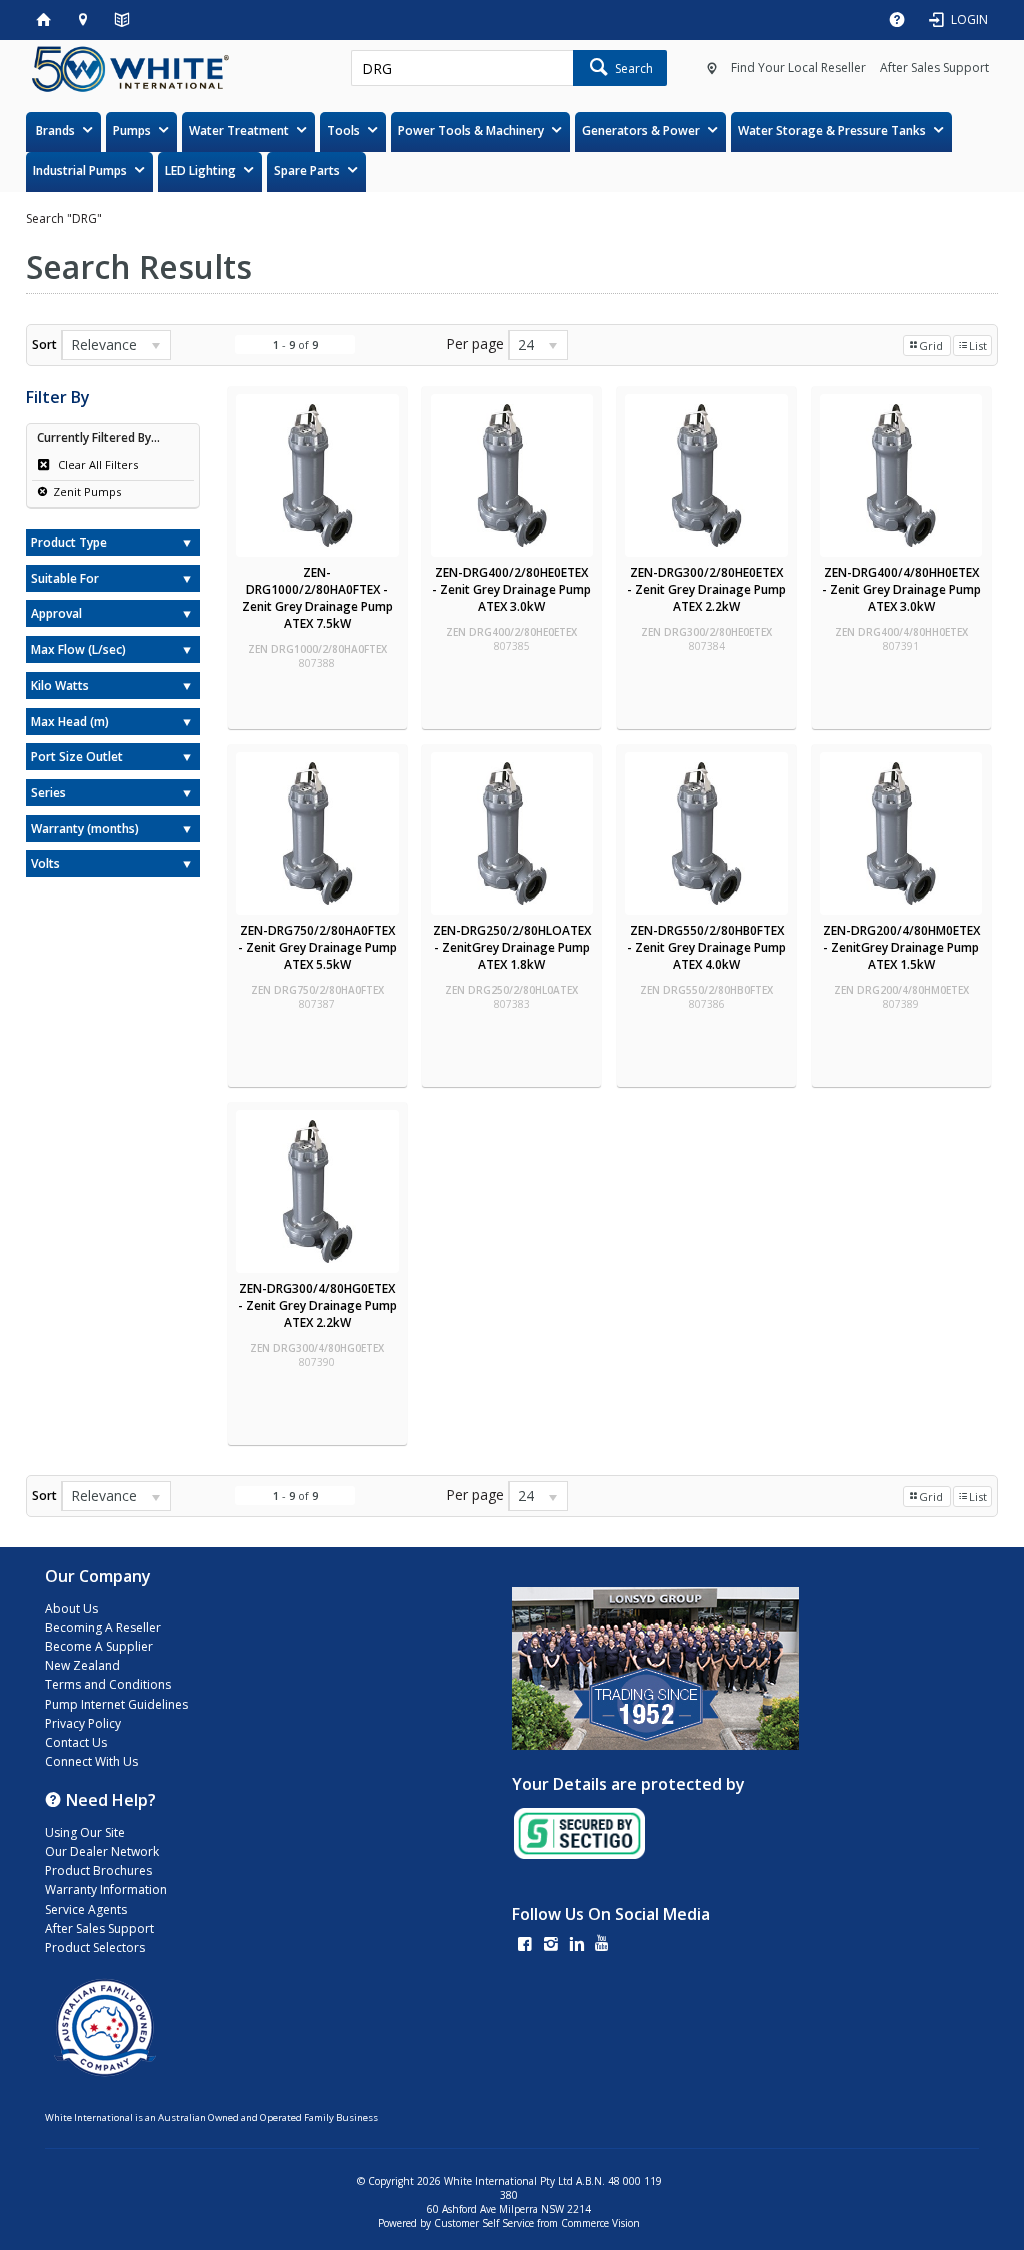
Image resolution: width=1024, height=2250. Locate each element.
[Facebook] (525, 1945)
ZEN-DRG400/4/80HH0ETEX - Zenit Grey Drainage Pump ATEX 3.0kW (901, 589)
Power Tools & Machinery (471, 130)
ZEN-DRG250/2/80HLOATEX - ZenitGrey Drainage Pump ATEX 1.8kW (512, 947)
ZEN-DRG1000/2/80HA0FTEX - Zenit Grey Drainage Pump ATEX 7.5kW (317, 598)
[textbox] (461, 68)
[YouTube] (602, 1945)
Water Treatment (239, 130)
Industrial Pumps (80, 170)
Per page (475, 343)
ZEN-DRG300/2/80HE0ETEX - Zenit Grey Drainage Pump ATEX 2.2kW (706, 589)
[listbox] (116, 345)
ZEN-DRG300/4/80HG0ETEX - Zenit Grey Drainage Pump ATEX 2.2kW (317, 1305)
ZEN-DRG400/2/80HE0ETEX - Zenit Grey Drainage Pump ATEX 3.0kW (511, 589)
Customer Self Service (484, 2223)
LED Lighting (200, 170)
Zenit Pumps (87, 491)
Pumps (132, 130)
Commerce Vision (600, 2223)
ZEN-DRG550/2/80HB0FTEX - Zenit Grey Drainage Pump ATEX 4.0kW (706, 947)
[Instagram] (551, 1945)
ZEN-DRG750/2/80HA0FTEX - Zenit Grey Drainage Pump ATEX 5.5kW (317, 947)
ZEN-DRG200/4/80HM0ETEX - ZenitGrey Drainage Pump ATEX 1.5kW (901, 947)
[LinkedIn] (577, 1945)
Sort (44, 344)
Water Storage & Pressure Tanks (832, 130)
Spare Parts (307, 170)
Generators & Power (641, 130)
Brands (55, 130)
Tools (343, 130)
